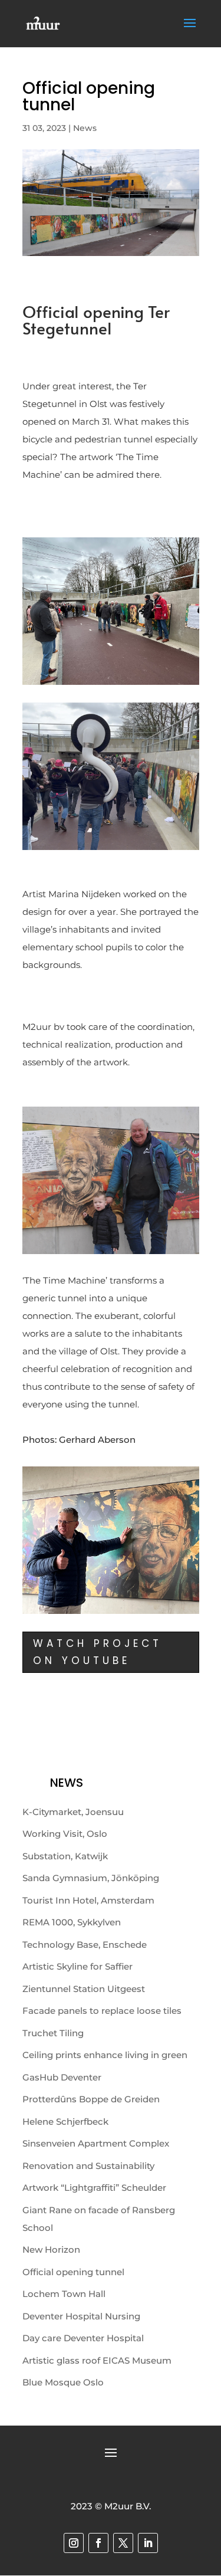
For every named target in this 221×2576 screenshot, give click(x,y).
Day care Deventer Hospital (83, 2338)
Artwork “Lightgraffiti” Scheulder (94, 2188)
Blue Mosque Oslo (63, 2382)
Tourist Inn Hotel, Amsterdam (88, 1900)
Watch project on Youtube (98, 1652)
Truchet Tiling (53, 2033)
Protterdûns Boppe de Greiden (91, 2099)
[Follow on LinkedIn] (148, 2543)
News (85, 128)
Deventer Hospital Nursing (81, 2316)
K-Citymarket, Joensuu (73, 1812)
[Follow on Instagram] (74, 2543)
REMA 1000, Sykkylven (72, 1922)
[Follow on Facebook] (98, 2543)
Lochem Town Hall (64, 2294)
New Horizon (51, 2250)
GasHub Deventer (62, 2077)
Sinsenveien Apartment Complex (96, 2143)
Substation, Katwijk (65, 1856)
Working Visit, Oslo (65, 1834)
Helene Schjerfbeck (65, 2121)
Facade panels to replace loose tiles (102, 2011)
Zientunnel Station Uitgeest (84, 1989)
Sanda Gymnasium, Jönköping (91, 1878)
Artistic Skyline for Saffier (77, 1966)
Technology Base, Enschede (85, 1945)
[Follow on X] (123, 2543)
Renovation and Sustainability (88, 2166)
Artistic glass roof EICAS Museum (97, 2360)
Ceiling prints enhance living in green (105, 2055)
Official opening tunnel (73, 2272)
